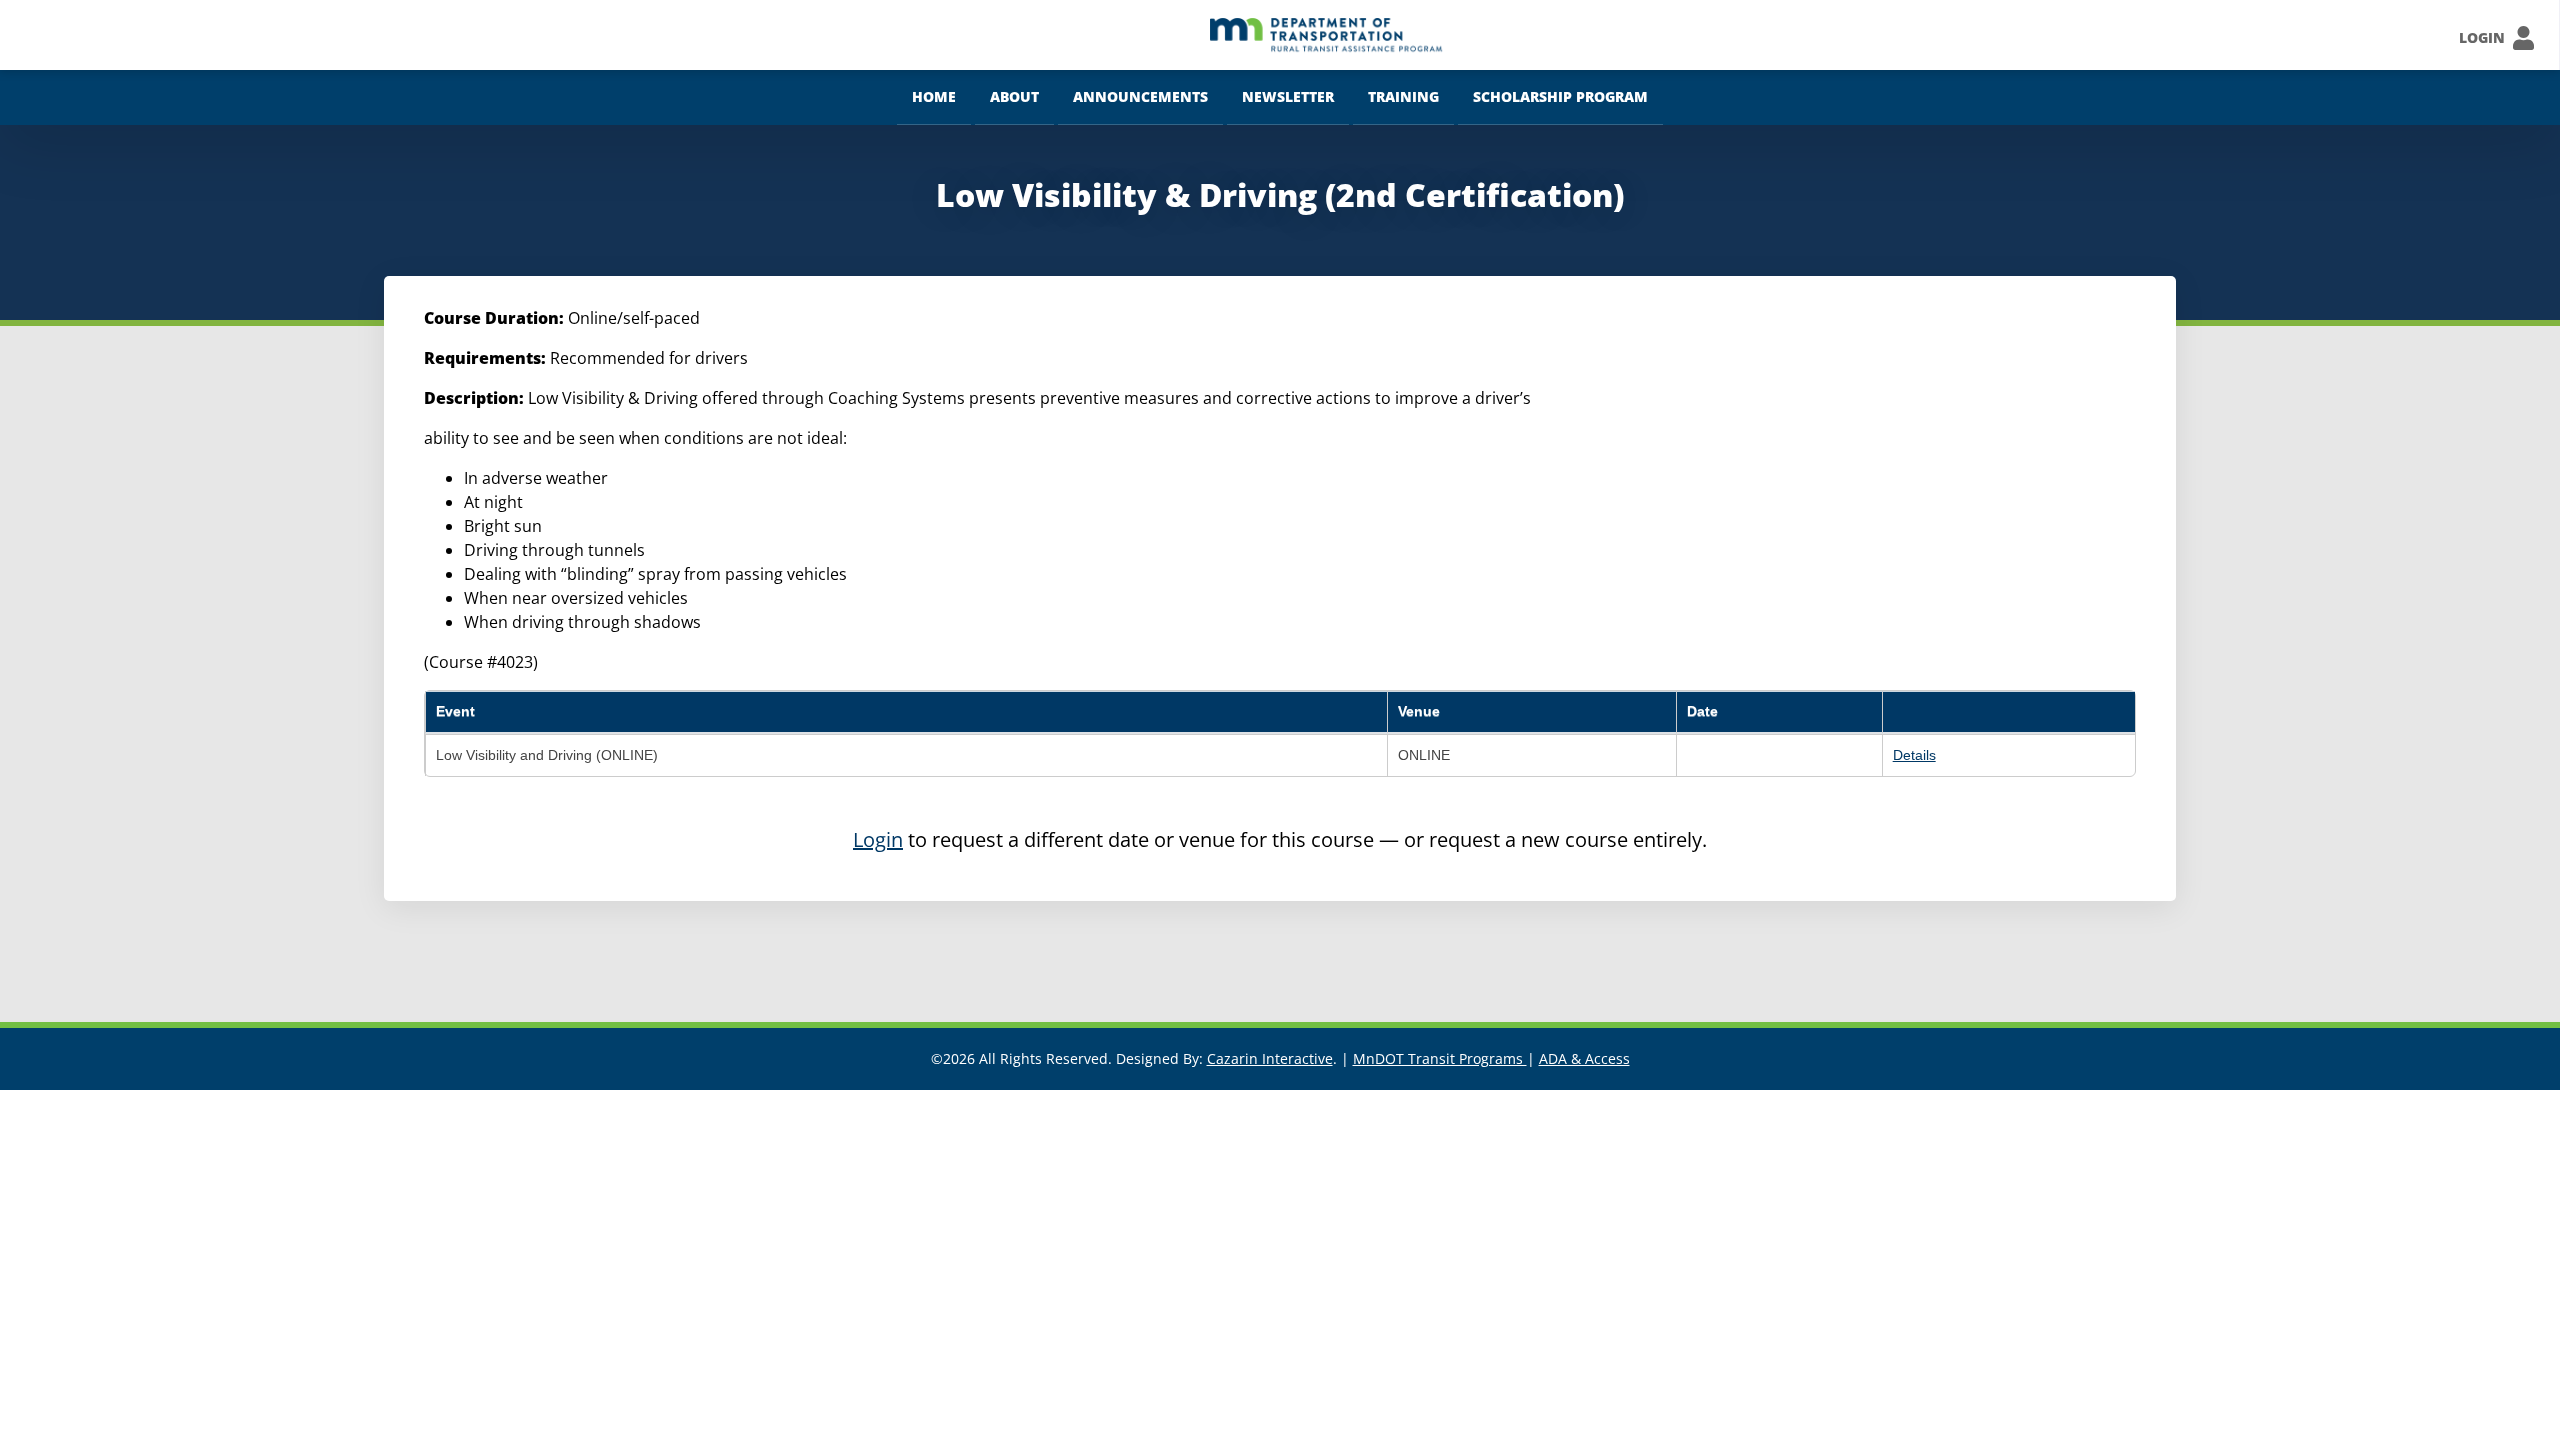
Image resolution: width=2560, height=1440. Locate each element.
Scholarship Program (1560, 96)
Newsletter (1288, 96)
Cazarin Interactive (1270, 1058)
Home (934, 96)
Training (1403, 96)
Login (878, 839)
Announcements (1140, 96)
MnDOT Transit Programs (1440, 1058)
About (1014, 96)
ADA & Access (1584, 1058)
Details (1914, 755)
